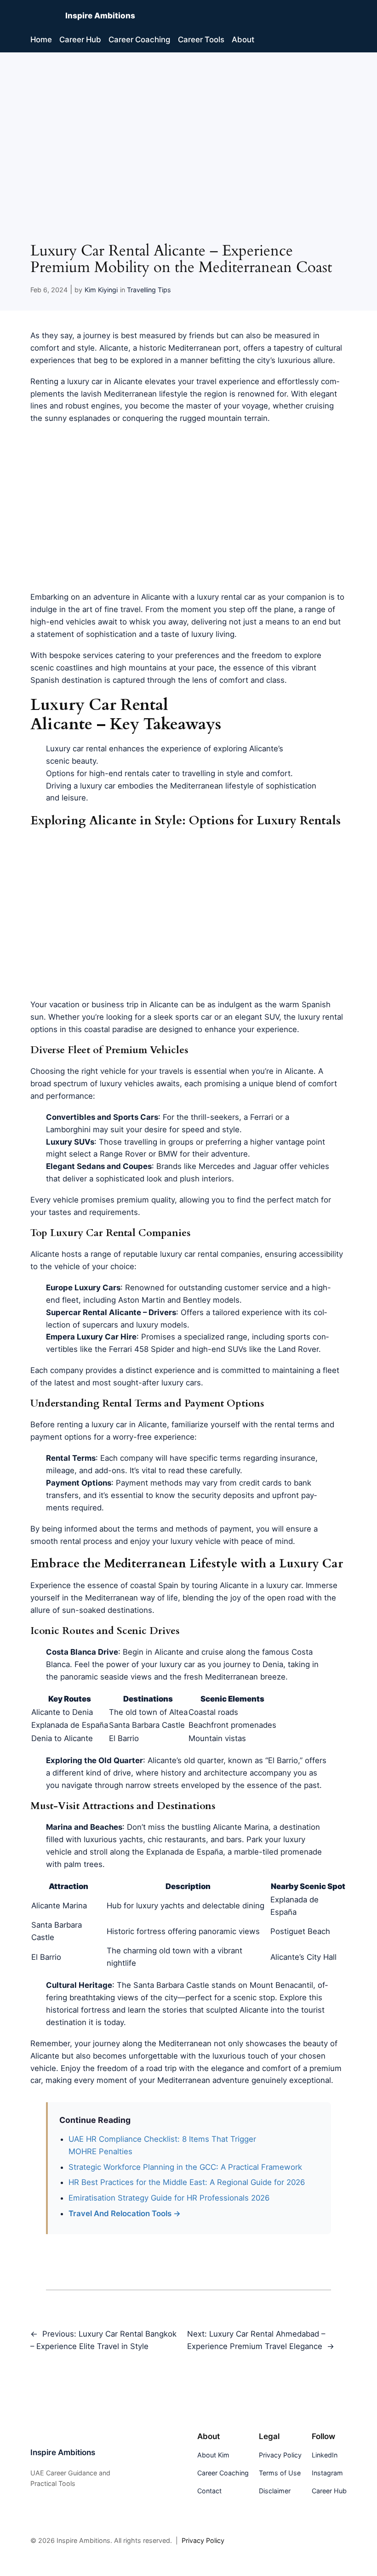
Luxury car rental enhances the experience (124, 749)
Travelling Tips (149, 290)
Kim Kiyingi (101, 290)
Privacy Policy (203, 2540)
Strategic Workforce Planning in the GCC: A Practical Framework (185, 2167)
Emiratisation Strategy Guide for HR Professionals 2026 (169, 2198)
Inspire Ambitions (100, 16)
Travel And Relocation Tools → (125, 2213)
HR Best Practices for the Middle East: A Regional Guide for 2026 (187, 2182)
